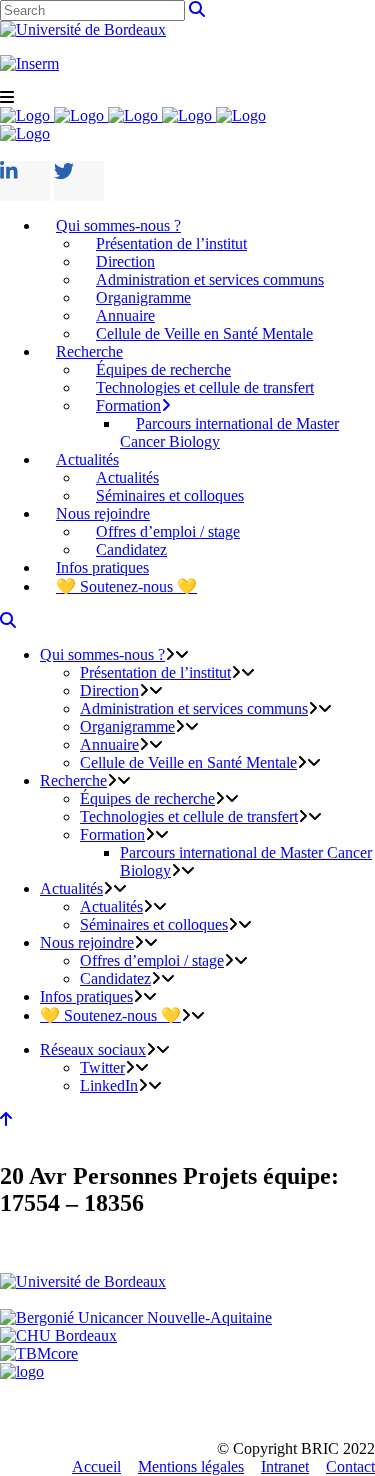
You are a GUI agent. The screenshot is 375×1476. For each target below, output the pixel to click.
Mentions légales (191, 1466)
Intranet (285, 1466)
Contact (350, 1466)
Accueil (96, 1466)
